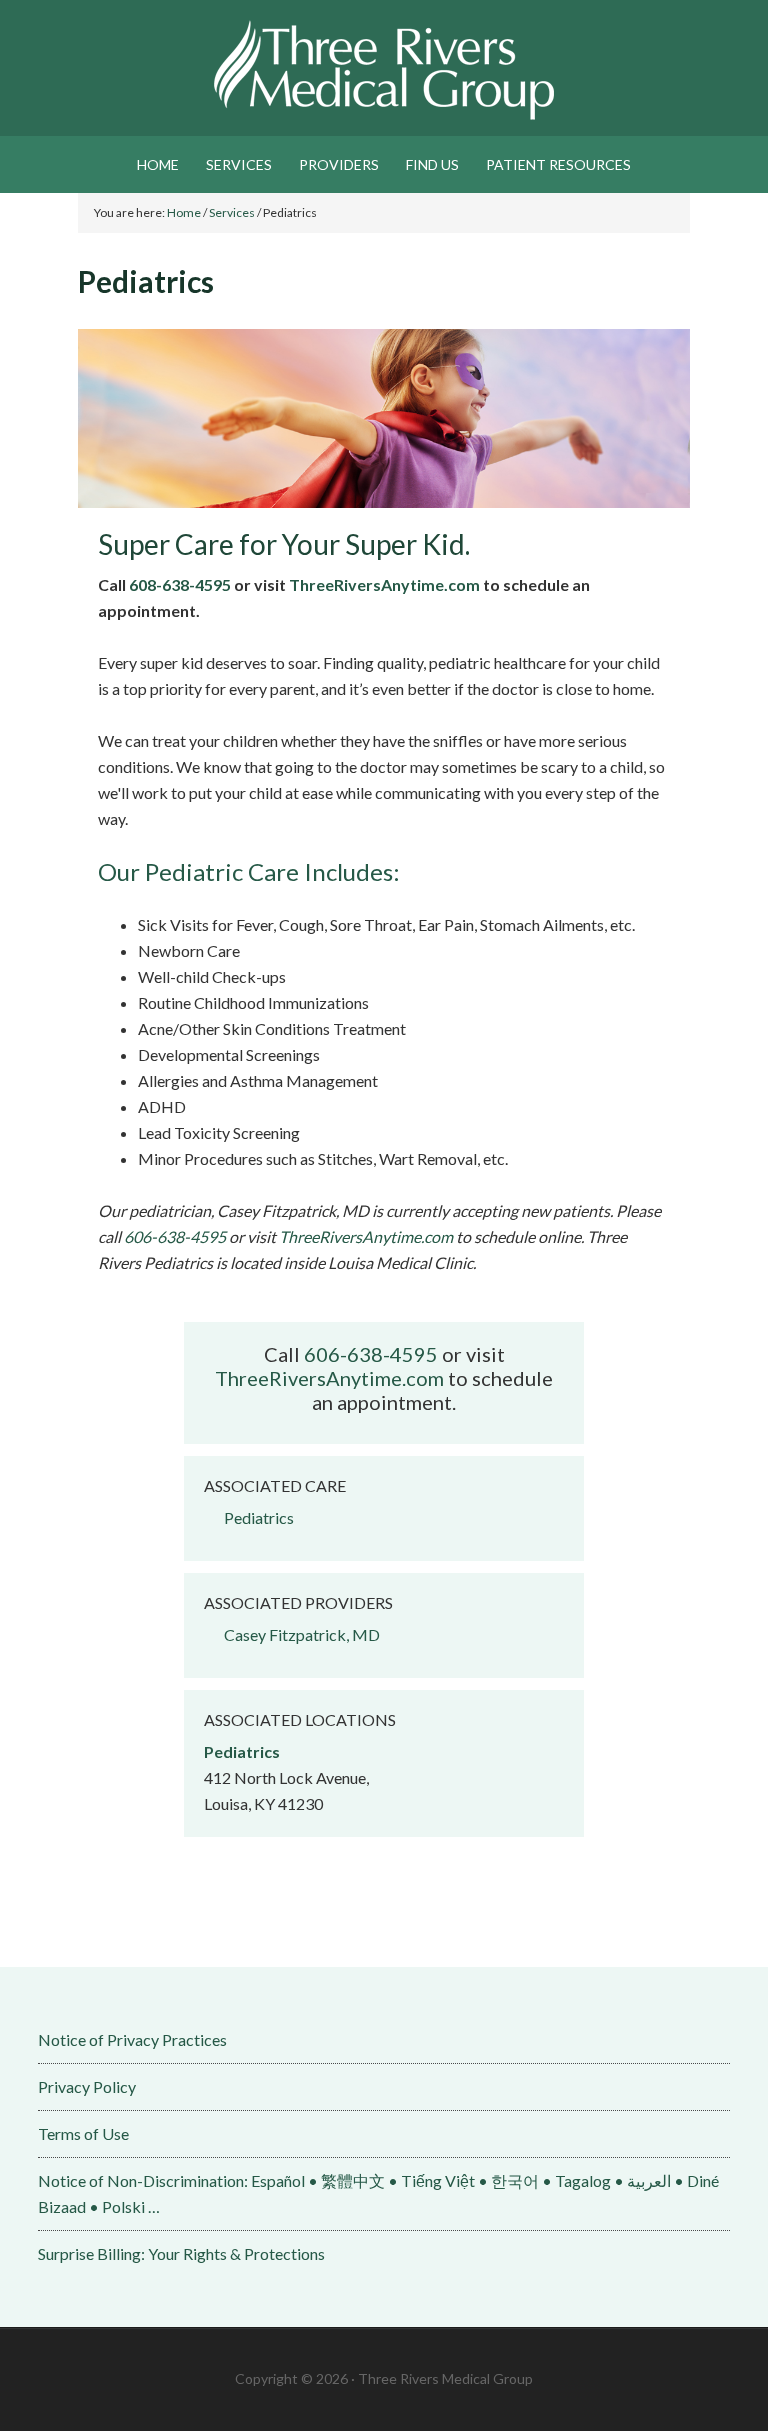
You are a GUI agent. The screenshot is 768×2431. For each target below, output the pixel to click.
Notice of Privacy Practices (132, 2039)
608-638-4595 (180, 584)
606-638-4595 (175, 1236)
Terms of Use (83, 2133)
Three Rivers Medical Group (383, 70)
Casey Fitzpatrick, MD (302, 1634)
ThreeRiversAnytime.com (384, 584)
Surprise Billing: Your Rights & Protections (181, 2253)
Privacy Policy (87, 2086)
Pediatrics (259, 1517)
